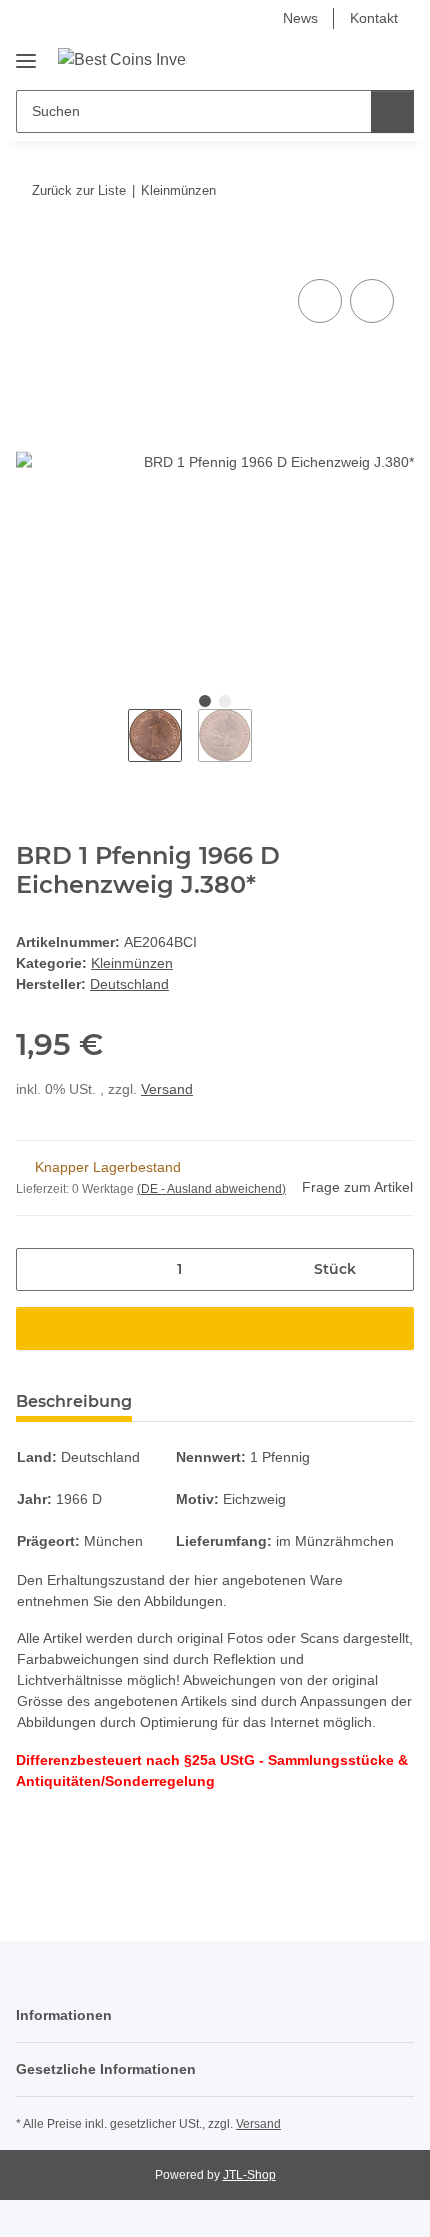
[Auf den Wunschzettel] (372, 301)
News (300, 18)
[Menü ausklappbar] (26, 53)
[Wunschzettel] (365, 59)
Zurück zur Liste (79, 190)
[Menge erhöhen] (391, 1269)
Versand (167, 1089)
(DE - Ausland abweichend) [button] (211, 1189)
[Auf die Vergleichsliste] (320, 301)
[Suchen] (392, 111)
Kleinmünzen (132, 963)
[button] (335, 59)
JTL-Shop (249, 2175)
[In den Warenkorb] (32, 252)
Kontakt (374, 18)
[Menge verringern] (38, 1269)
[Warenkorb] (397, 59)
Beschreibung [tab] (74, 1401)
